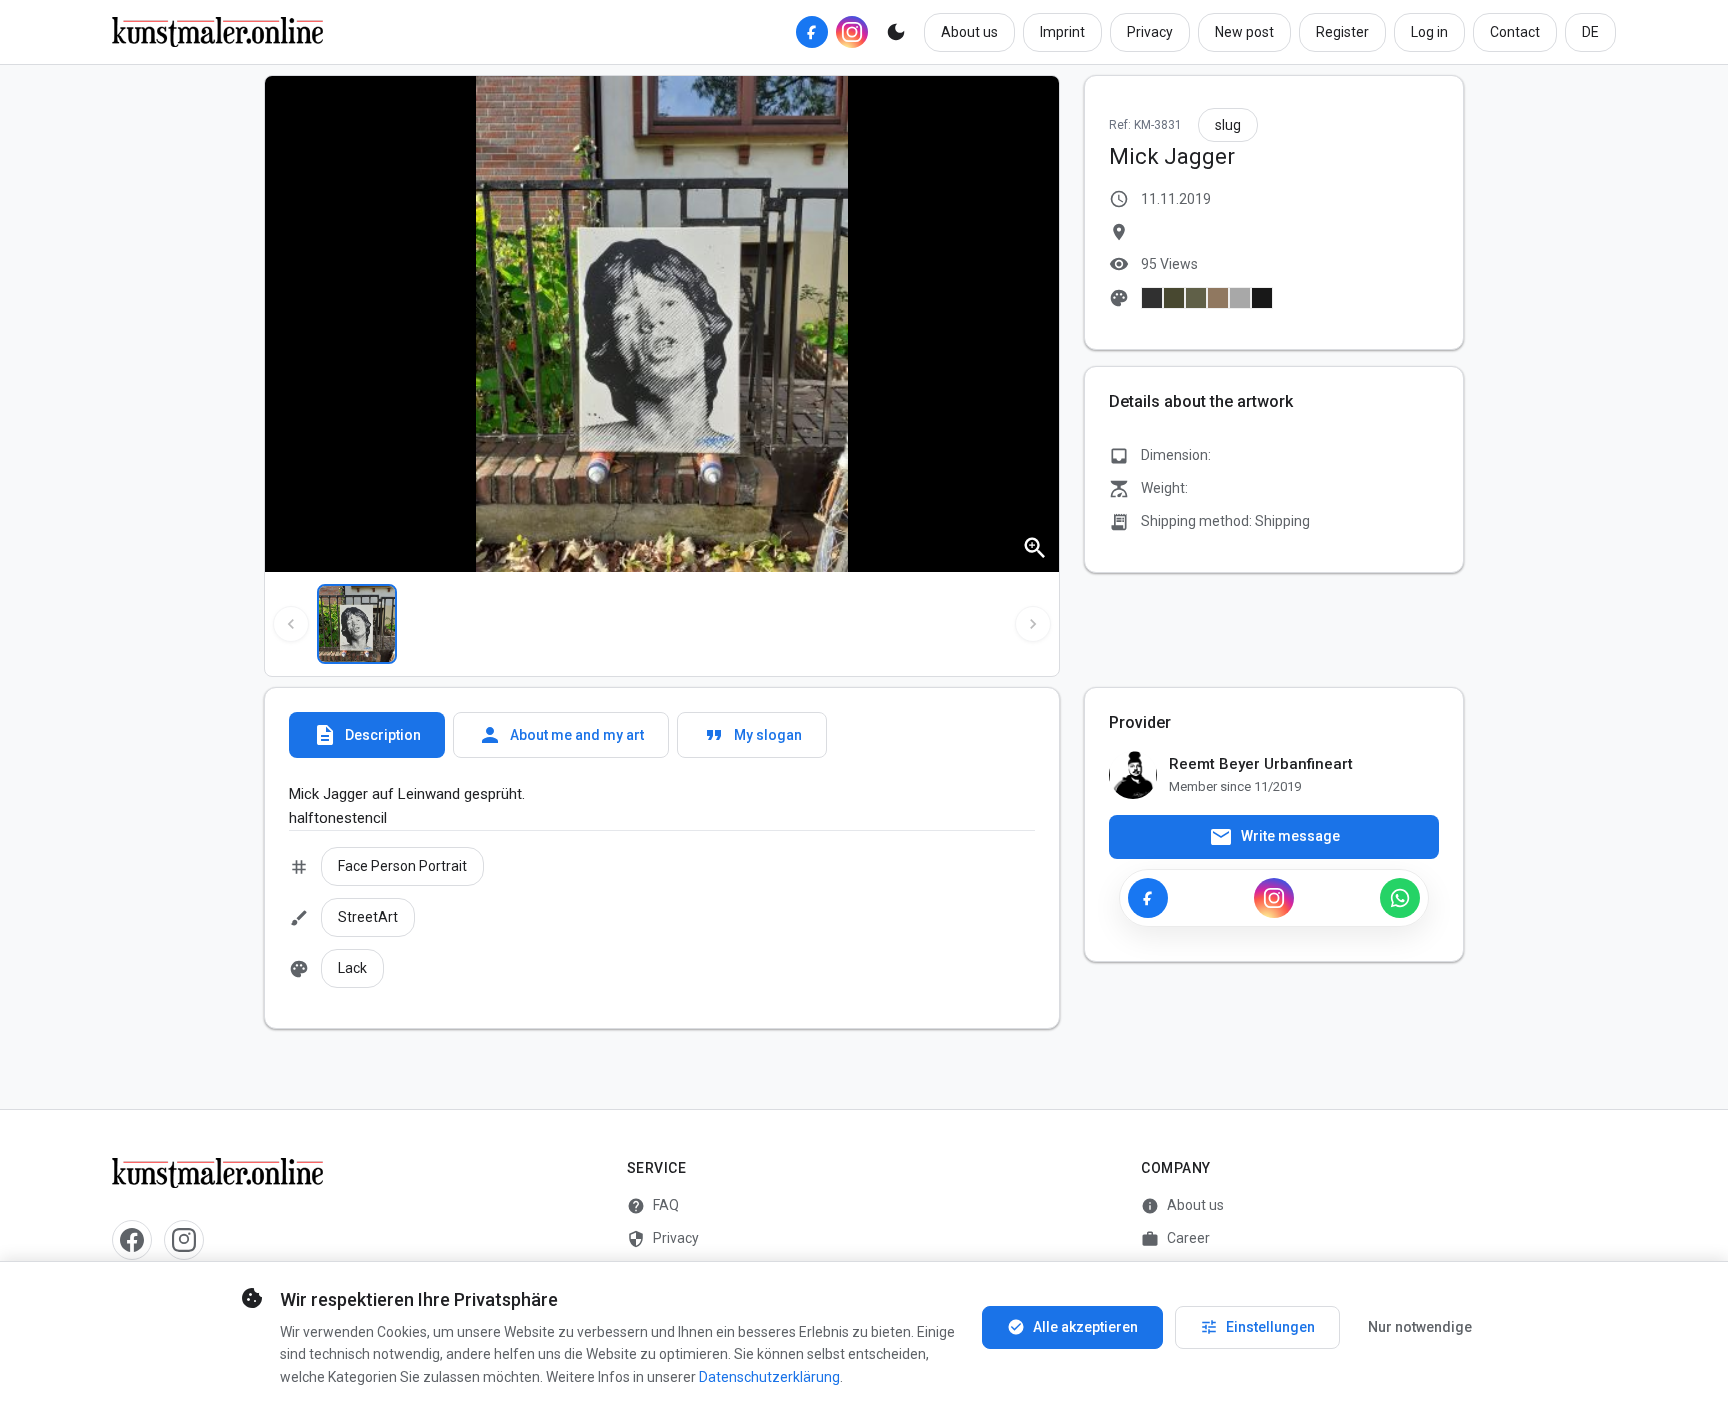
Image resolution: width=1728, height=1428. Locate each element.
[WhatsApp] (1400, 898)
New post (1244, 32)
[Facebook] (812, 32)
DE (1590, 32)
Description (367, 735)
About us (969, 32)
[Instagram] (852, 32)
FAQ (653, 1206)
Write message (1274, 837)
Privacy (1150, 32)
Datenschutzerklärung (769, 1377)
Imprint (1062, 32)
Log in (1429, 32)
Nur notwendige (1420, 1327)
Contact (1515, 32)
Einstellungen (1257, 1327)
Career (1175, 1239)
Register (1342, 32)
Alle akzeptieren (1072, 1327)
